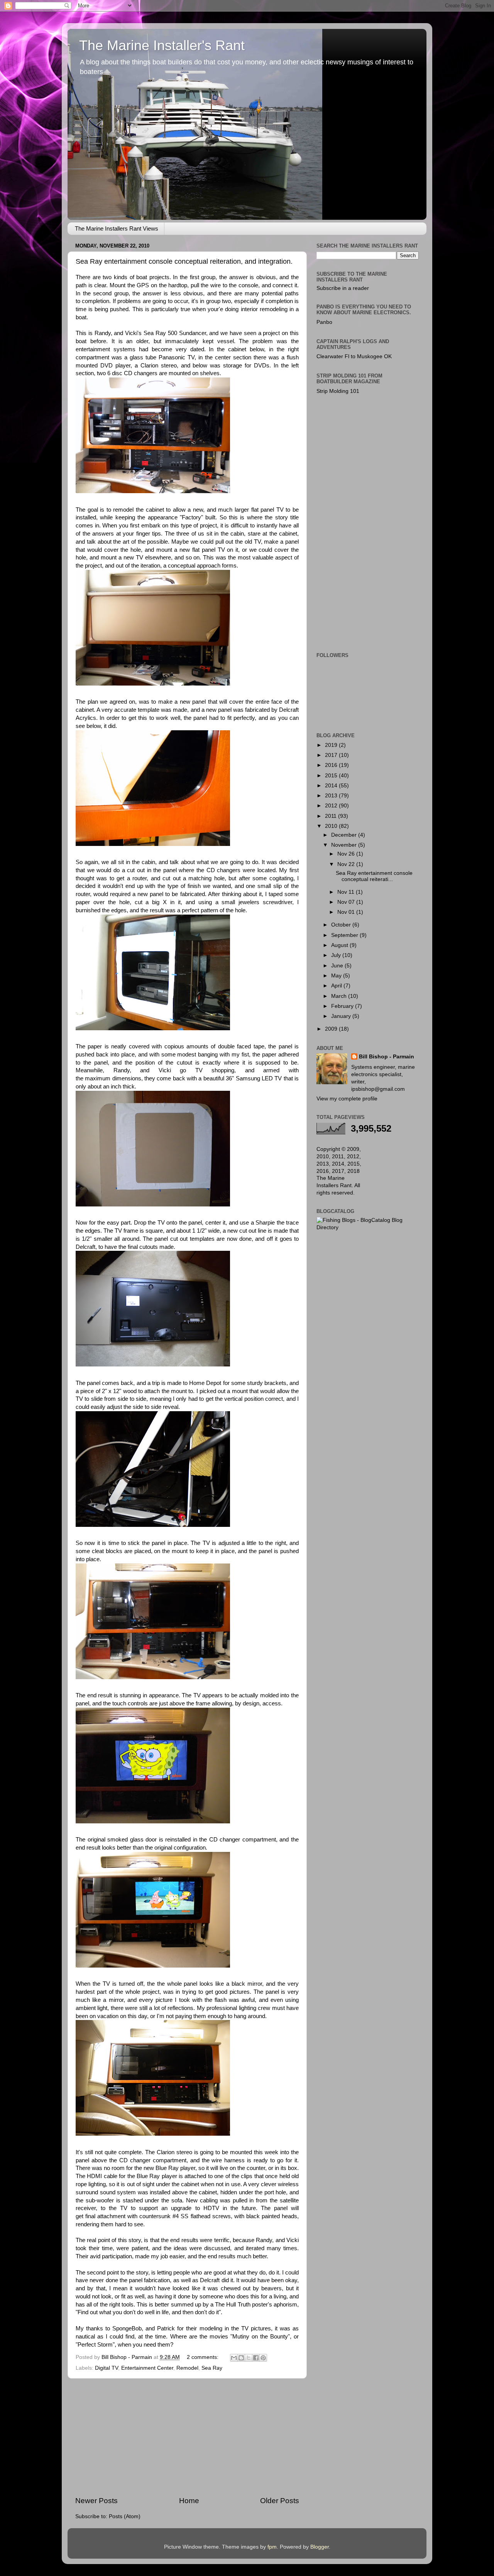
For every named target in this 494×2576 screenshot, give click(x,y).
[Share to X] (249, 2358)
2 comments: (203, 2357)
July (337, 955)
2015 (332, 776)
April (337, 986)
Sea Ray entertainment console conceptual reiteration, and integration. (184, 261)
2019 (332, 745)
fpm (272, 2547)
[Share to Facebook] (256, 2358)
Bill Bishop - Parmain (387, 1057)
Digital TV (107, 2368)
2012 (332, 806)
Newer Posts (96, 2501)
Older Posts (280, 2501)
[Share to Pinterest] (263, 2358)
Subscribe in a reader (343, 288)
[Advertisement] (187, 2437)
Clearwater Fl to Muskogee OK (354, 356)
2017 (332, 755)
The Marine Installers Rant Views (117, 228)
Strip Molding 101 (338, 391)
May (337, 976)
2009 (332, 1029)
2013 (332, 796)
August (340, 945)
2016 (332, 765)
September (345, 935)
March (340, 996)
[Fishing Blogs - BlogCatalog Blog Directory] (368, 1227)
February (343, 1006)
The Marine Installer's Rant (162, 45)
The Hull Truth (233, 2305)
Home (189, 2501)
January (342, 1016)
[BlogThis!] (241, 2358)
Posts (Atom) (125, 2516)
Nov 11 (347, 892)
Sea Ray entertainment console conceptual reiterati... (374, 876)
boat (81, 341)
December (345, 835)
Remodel (187, 2368)
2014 (332, 786)
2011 (332, 816)
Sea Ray (212, 2368)
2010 (332, 826)
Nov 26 (347, 854)
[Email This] (234, 2358)
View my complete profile (347, 1099)
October (342, 925)
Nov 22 (347, 864)
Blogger (320, 2547)
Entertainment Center (147, 2368)
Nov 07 (347, 902)
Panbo (324, 322)
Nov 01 (347, 912)
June (338, 966)
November (345, 845)
